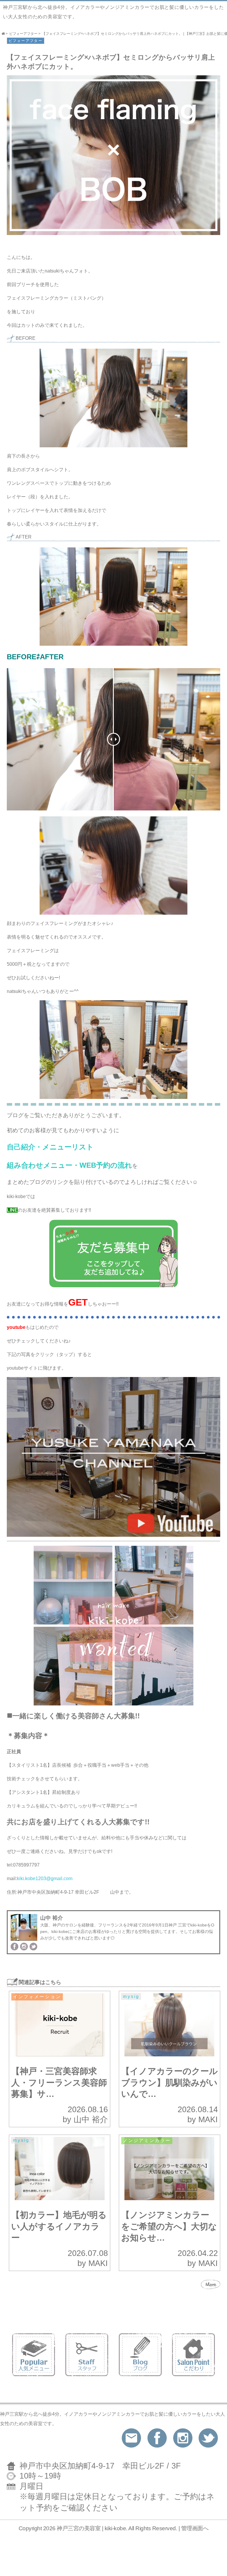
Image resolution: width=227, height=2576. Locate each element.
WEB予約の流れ (106, 1165)
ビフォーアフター (26, 41)
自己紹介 (21, 1147)
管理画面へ (195, 2528)
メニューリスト (68, 1147)
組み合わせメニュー (40, 1165)
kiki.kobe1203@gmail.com (46, 1878)
